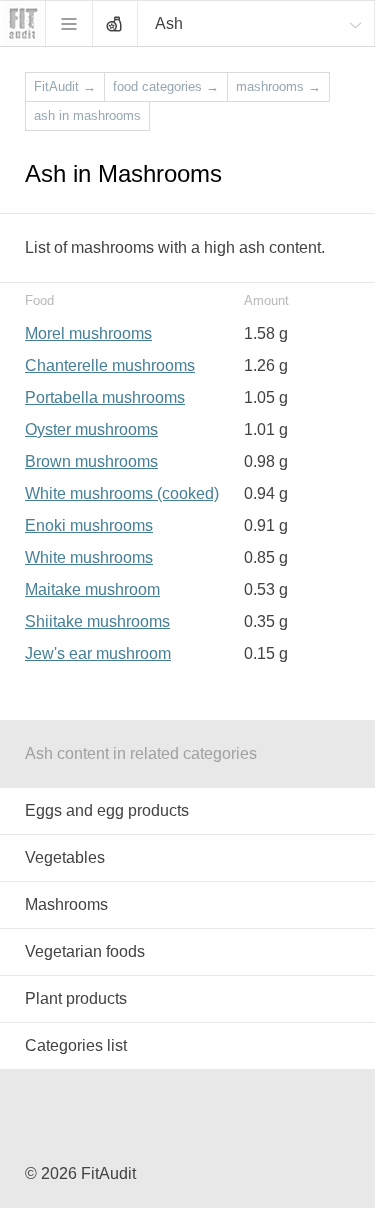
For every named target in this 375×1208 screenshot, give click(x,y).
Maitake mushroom (92, 589)
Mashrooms (66, 904)
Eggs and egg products (107, 810)
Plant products (76, 998)
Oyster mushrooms (91, 429)
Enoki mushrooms (89, 525)
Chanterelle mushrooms (110, 365)
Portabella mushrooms (105, 397)
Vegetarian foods (85, 951)
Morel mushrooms (88, 333)
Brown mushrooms (91, 461)
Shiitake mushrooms (97, 621)
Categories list (76, 1045)
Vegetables (65, 857)
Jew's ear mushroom (98, 653)
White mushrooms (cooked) (122, 493)
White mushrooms (89, 557)
